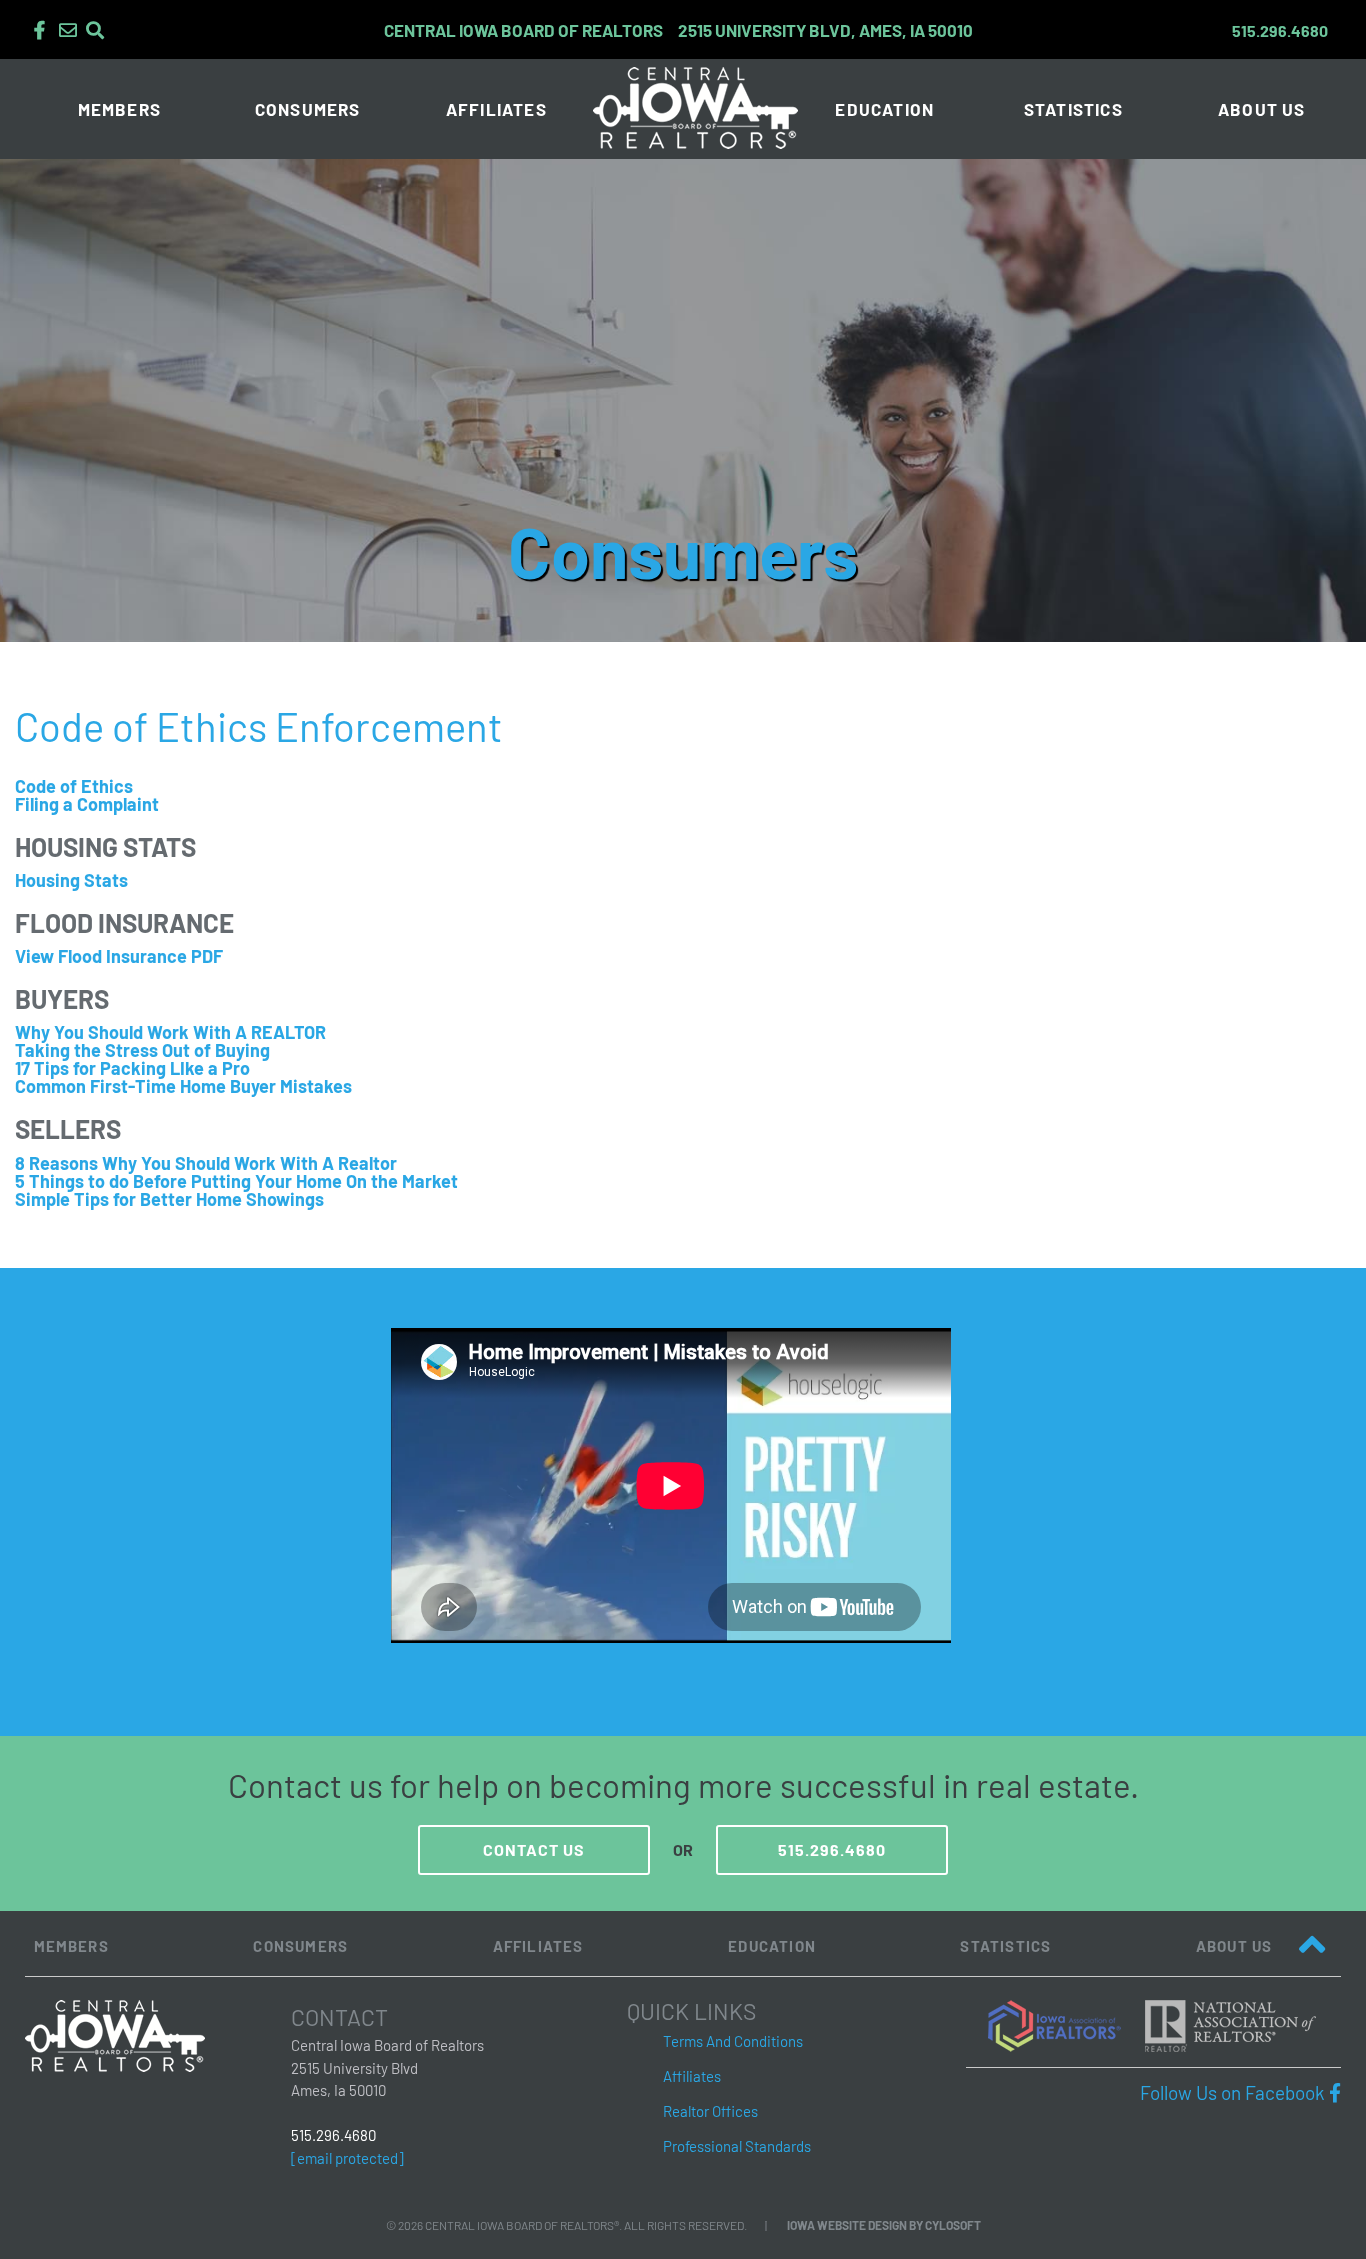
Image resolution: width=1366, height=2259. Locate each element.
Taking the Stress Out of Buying (142, 1050)
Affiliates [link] (692, 2076)
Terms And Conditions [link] (733, 2041)
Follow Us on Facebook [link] (1240, 2092)
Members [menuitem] (119, 109)
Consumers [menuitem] (308, 109)
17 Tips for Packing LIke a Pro (132, 1068)
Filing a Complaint (87, 804)
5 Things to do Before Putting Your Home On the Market (236, 1181)
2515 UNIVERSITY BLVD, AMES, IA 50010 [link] (678, 30)
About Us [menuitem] (1262, 109)
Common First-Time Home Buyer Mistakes (183, 1086)
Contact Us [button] (534, 1849)
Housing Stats (71, 880)
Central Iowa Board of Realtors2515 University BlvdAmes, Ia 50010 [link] (387, 2067)
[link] (1064, 2023)
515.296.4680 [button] (832, 1849)
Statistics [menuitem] (1073, 109)
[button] (39, 30)
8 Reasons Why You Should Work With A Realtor (206, 1163)
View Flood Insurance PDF (119, 956)
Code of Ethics (74, 786)
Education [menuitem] (884, 109)
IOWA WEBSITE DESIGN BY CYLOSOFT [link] (884, 2225)
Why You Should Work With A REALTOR (170, 1032)
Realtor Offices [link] (710, 2111)
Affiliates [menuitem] (496, 109)
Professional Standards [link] (737, 2146)
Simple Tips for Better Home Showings (169, 1199)
